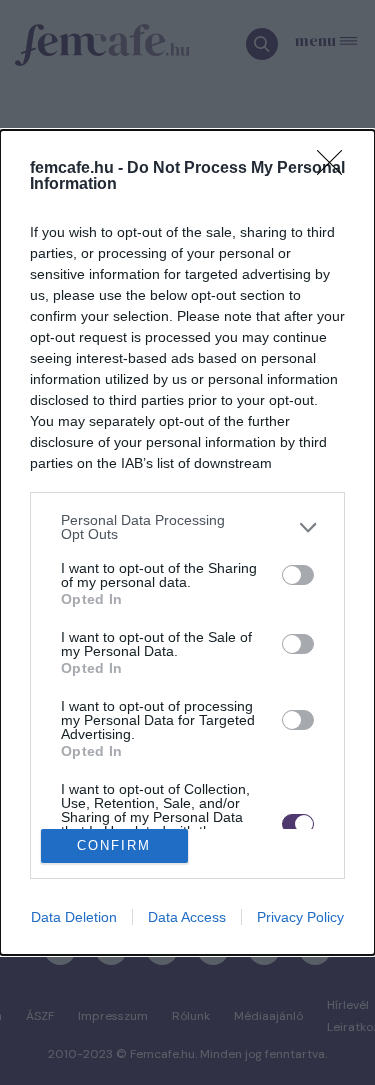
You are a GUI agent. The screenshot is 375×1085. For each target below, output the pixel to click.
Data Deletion (74, 917)
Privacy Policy (300, 917)
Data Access (187, 917)
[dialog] (187, 542)
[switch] (298, 575)
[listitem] (187, 527)
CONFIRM (114, 845)
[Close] (336, 169)
